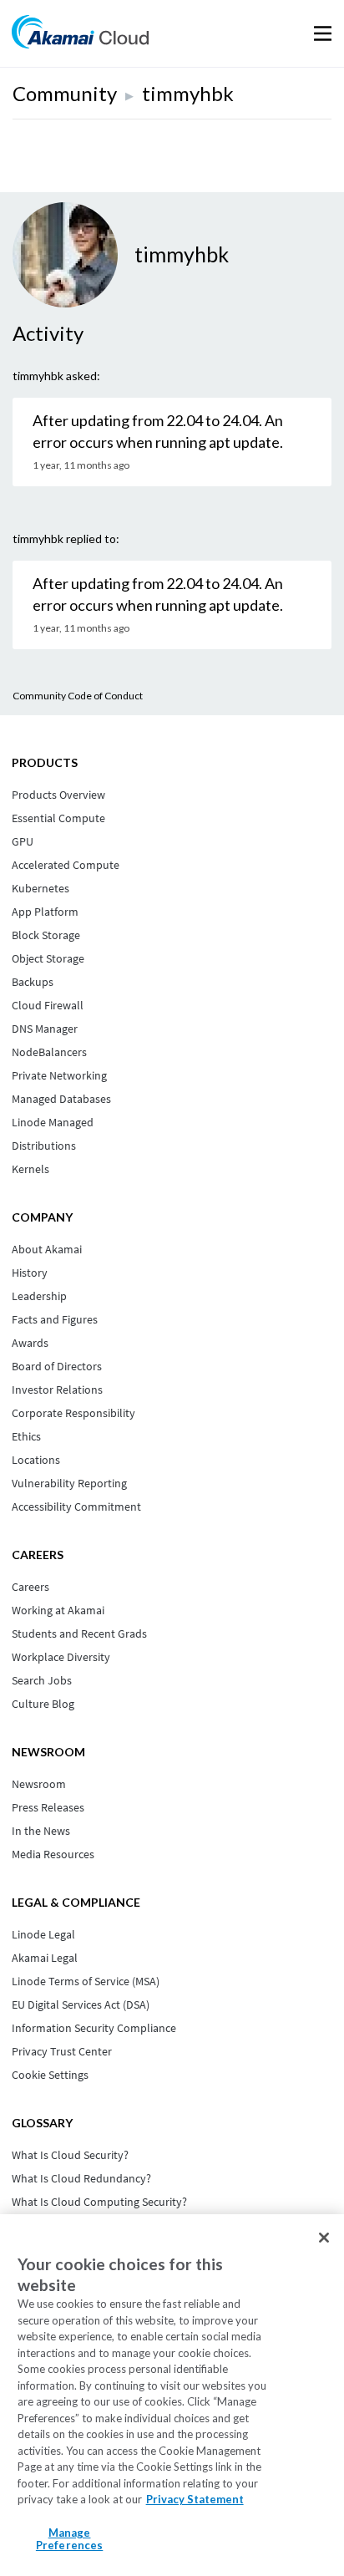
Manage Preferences (69, 2539)
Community (65, 93)
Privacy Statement (195, 2499)
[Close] (324, 2238)
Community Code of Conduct (78, 696)
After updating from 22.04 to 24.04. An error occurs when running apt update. (158, 431)
